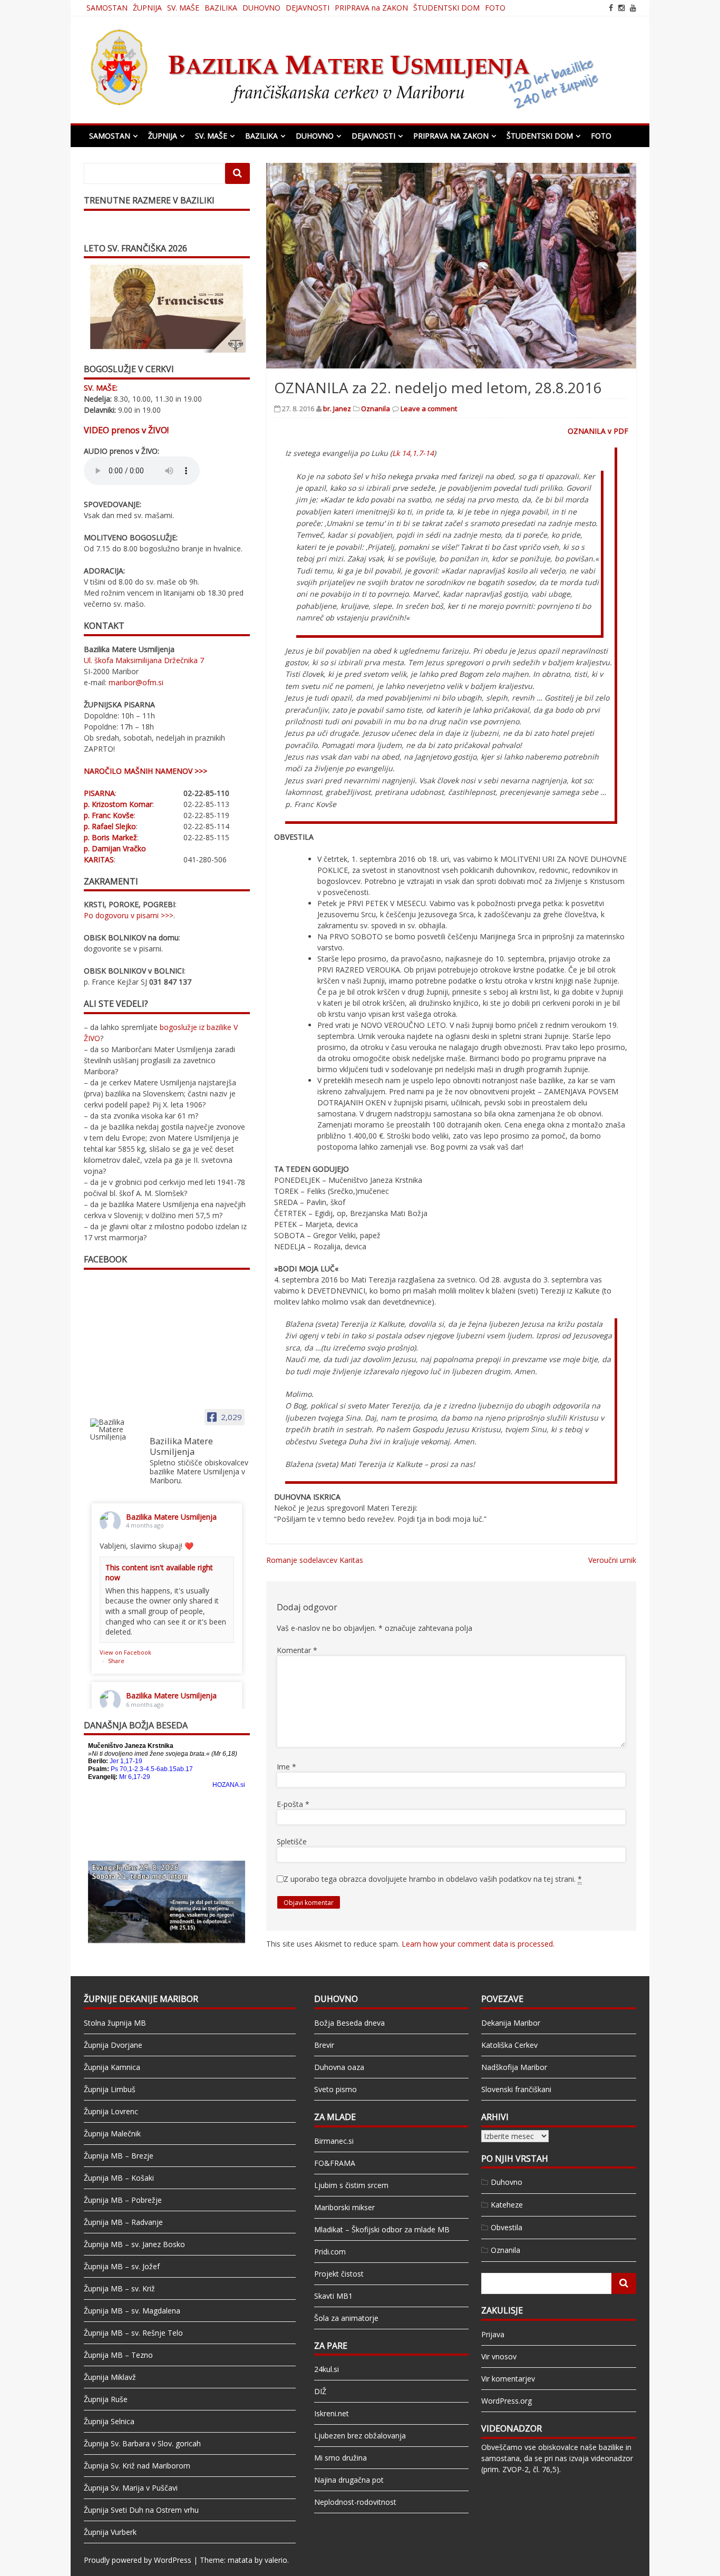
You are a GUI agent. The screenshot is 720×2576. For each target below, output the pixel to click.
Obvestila (507, 2227)
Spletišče (292, 1841)
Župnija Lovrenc (111, 2111)
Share (116, 1661)
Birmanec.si (334, 2141)
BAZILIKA (221, 8)
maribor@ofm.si (136, 682)
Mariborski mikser (344, 2207)
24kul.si (327, 2369)
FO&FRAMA (335, 2163)
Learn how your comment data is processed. (478, 1944)
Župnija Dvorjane (113, 2045)
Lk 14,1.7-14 (413, 453)
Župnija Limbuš (110, 2089)
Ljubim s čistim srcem (351, 2185)
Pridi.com (330, 2252)
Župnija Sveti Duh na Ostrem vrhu (141, 2510)
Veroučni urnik (612, 1560)
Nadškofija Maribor (514, 2067)
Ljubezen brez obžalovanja (360, 2436)
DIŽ (320, 2391)
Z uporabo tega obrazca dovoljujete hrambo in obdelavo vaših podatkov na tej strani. (433, 1879)
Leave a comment (429, 409)
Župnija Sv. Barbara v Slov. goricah (142, 2443)
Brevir (324, 2045)
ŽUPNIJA (147, 8)
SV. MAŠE (183, 8)
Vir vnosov (499, 2356)
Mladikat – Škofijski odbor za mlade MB (382, 2229)
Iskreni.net (332, 2413)
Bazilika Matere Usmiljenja (171, 1517)
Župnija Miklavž (110, 2377)
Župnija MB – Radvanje (123, 2222)
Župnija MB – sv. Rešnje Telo (133, 2333)
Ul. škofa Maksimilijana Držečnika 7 (144, 660)
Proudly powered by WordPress (138, 2560)
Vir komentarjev (508, 2379)
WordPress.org (507, 2401)
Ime (286, 1767)
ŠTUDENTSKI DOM (446, 8)
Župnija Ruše (106, 2399)
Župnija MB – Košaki (119, 2178)
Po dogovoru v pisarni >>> (129, 915)
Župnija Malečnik (112, 2133)
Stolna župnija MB (115, 2023)
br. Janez (337, 409)
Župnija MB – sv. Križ (119, 2288)
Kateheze (507, 2205)
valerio (276, 2560)
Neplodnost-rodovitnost (355, 2502)
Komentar (297, 1650)
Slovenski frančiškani (516, 2089)
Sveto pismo (335, 2089)
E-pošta (293, 1804)
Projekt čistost (339, 2274)
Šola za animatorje (346, 2318)
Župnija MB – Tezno (118, 2355)
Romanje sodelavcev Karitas (315, 1560)
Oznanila (376, 409)
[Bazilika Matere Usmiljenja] (115, 1430)
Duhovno (507, 2182)
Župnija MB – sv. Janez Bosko (134, 2244)
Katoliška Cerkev (509, 2045)
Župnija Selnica (109, 2421)
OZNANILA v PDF (598, 431)
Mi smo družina (340, 2458)
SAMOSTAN (107, 8)
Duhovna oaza (339, 2067)
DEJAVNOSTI (308, 8)
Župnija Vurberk (110, 2532)
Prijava (493, 2334)
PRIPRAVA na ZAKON (371, 8)
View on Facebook (125, 1652)
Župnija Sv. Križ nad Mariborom (137, 2466)
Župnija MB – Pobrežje (123, 2200)
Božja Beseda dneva (349, 2023)
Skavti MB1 (333, 2296)
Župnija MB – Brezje (119, 2156)
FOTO (495, 8)
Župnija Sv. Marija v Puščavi (131, 2488)
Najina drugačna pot (349, 2480)
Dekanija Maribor (511, 2023)
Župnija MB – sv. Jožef (122, 2266)
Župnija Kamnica (112, 2067)
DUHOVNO (261, 8)
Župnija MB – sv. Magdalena (132, 2311)
